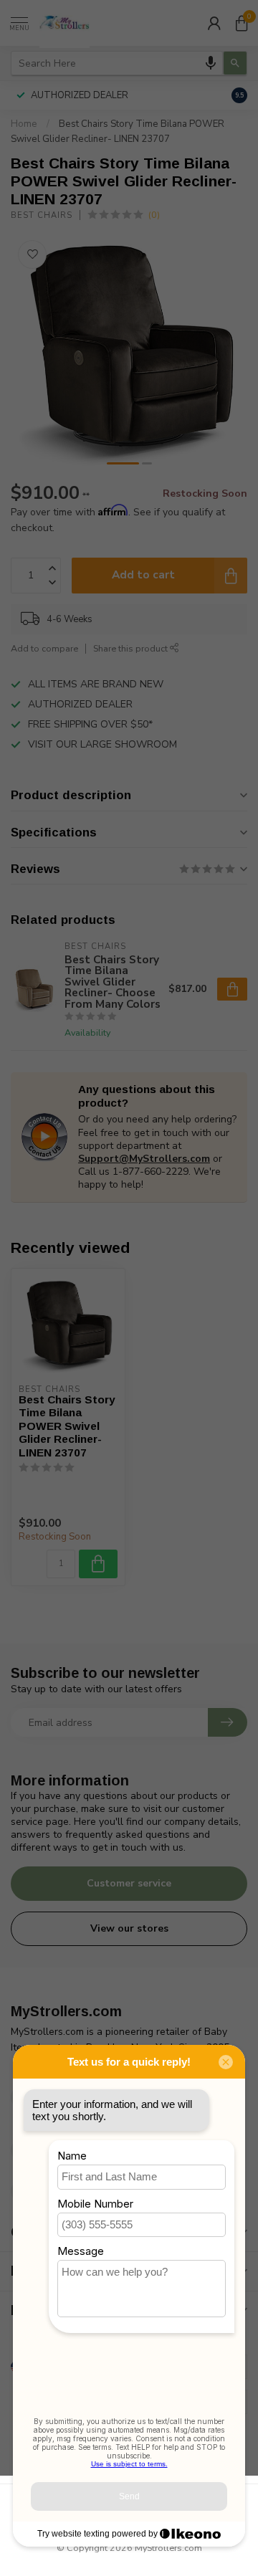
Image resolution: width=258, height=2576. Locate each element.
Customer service (129, 1883)
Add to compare (44, 648)
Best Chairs (42, 215)
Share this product (132, 648)
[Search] (235, 63)
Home (24, 124)
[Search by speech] (211, 63)
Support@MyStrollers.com (144, 1159)
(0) (154, 215)
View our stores (129, 1928)
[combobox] (117, 63)
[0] (242, 23)
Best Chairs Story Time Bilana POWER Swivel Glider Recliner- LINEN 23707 (67, 1426)
